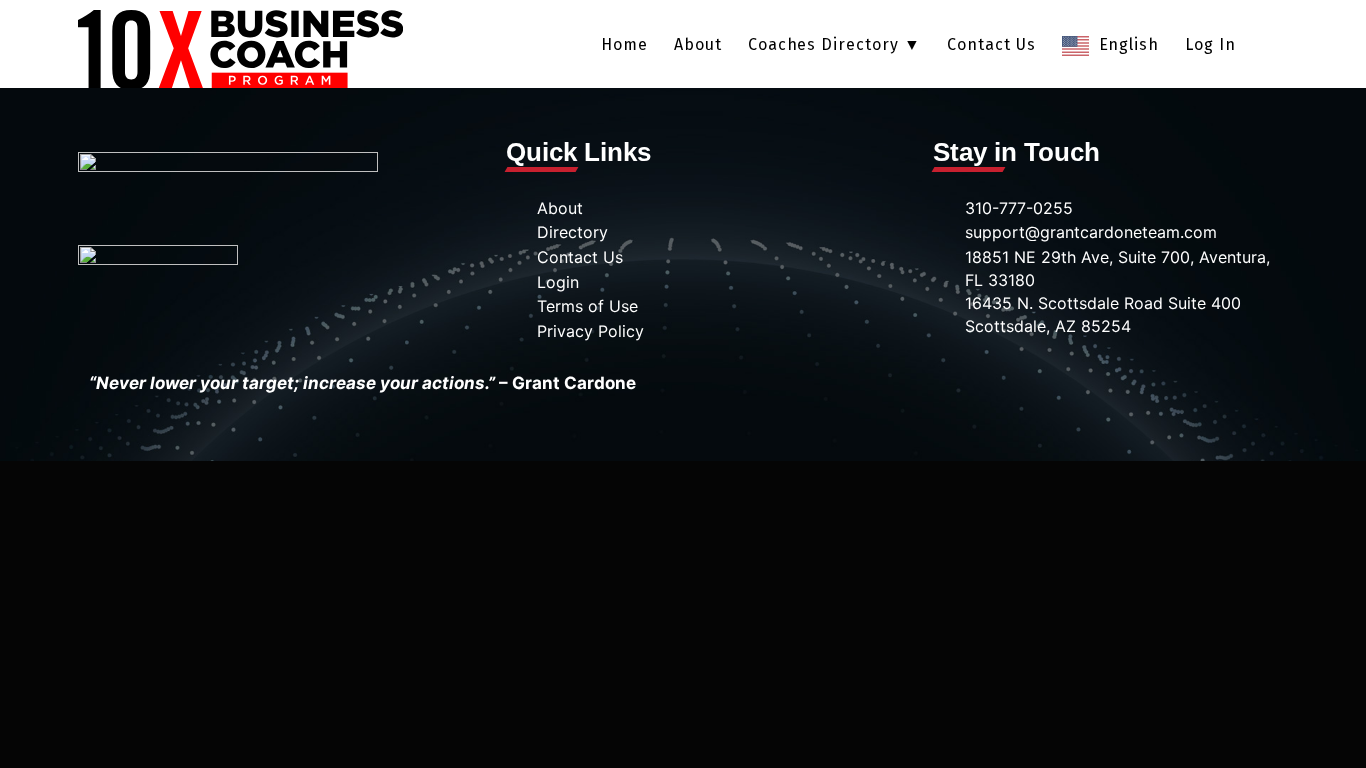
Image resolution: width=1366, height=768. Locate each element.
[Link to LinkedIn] (1003, 381)
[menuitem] (624, 45)
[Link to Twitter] (948, 381)
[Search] (1268, 45)
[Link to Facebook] (893, 381)
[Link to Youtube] (1113, 381)
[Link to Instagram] (1058, 381)
